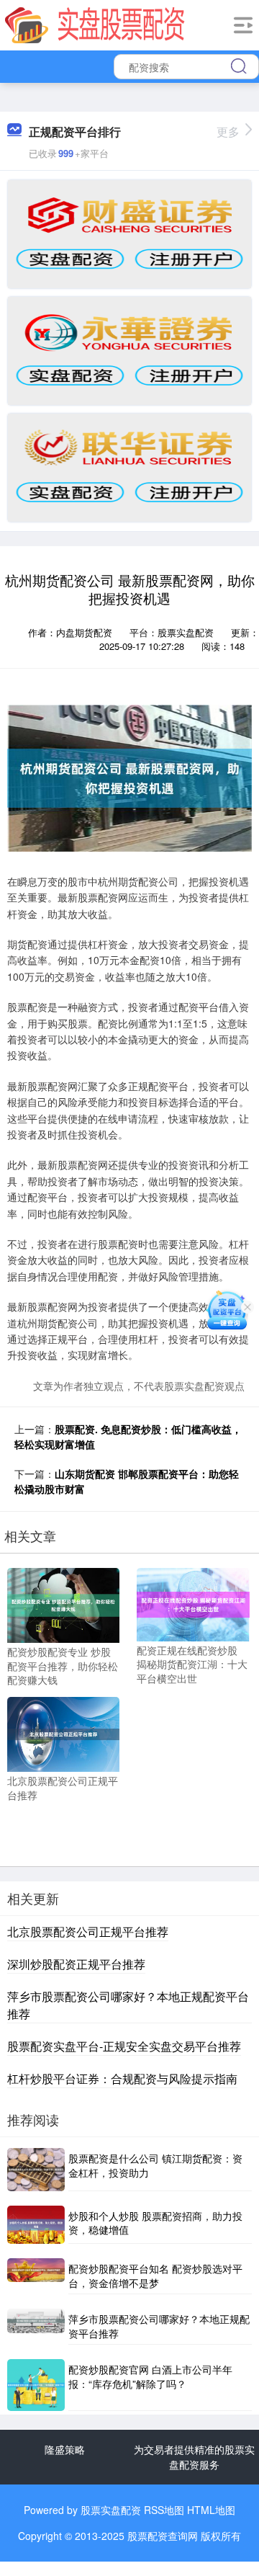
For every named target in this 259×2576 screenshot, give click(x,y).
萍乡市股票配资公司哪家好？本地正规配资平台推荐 (159, 2326)
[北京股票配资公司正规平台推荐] (63, 1733)
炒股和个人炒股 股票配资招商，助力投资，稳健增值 (155, 2223)
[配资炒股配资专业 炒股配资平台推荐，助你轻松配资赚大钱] (63, 1603)
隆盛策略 (65, 2449)
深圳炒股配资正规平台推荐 (76, 1964)
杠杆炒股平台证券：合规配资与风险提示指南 (122, 2078)
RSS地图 (164, 2510)
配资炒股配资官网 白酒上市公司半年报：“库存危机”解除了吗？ (150, 2376)
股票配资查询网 (163, 2536)
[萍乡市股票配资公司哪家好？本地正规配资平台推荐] (36, 2327)
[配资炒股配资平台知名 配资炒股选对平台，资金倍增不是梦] (36, 2276)
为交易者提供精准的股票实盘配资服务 (194, 2457)
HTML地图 (211, 2510)
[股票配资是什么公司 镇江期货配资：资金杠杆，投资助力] (36, 2169)
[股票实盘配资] (95, 24)
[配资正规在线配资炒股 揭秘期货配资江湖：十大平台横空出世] (193, 1603)
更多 (228, 132)
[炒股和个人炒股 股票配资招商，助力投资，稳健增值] (36, 2225)
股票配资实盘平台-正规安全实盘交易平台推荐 (124, 2046)
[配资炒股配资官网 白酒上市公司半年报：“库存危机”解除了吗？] (36, 2385)
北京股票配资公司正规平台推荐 (88, 1931)
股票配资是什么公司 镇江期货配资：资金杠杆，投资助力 (155, 2165)
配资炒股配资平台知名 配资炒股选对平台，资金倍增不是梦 (155, 2276)
